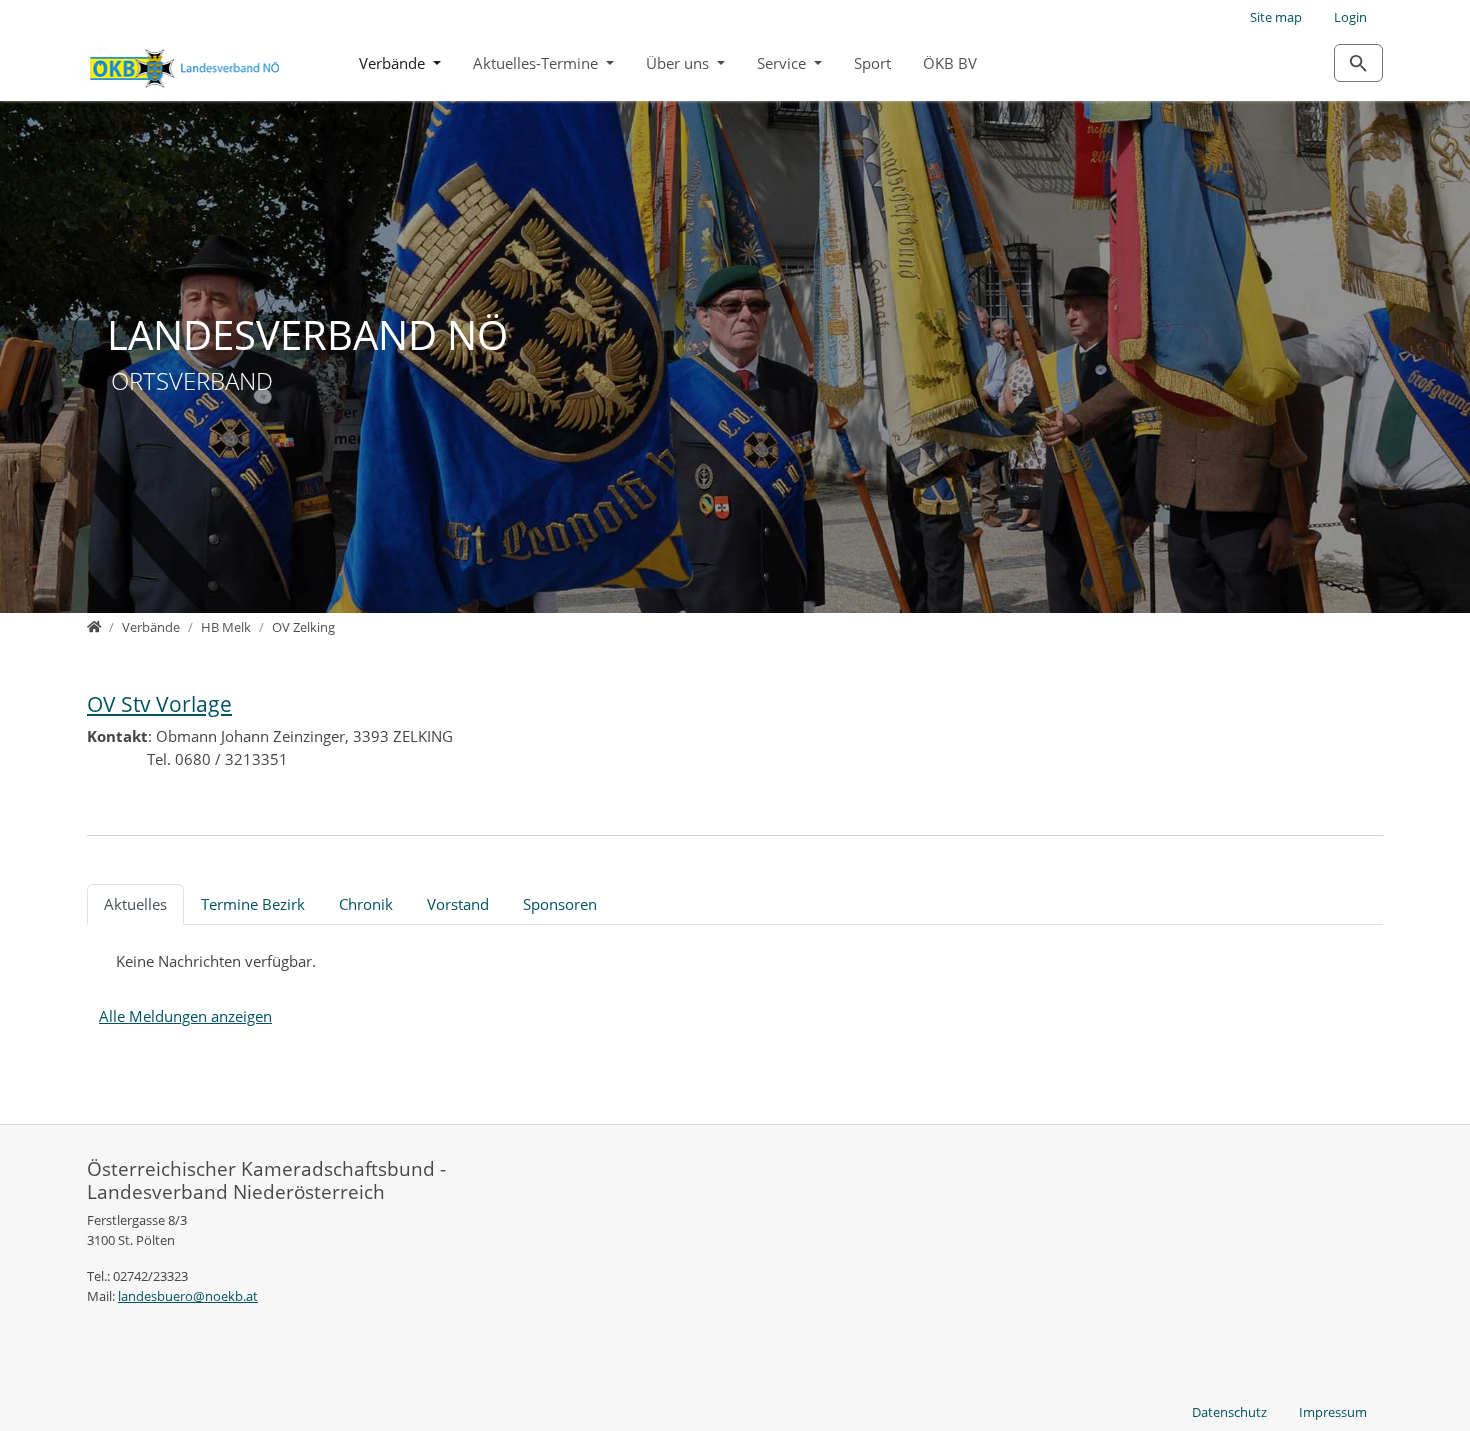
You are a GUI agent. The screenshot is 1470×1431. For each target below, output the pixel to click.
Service (783, 63)
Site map (1276, 17)
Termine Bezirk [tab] (253, 904)
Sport (872, 63)
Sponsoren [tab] (560, 904)
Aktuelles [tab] (135, 904)
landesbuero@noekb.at (188, 1296)
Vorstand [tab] (458, 904)
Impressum (1333, 1412)
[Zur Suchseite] (1358, 63)
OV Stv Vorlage (159, 704)
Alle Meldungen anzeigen (185, 1016)
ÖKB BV (950, 63)
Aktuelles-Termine (537, 63)
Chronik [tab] (366, 904)
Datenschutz (1229, 1412)
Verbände (394, 63)
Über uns (679, 63)
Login (1350, 17)
